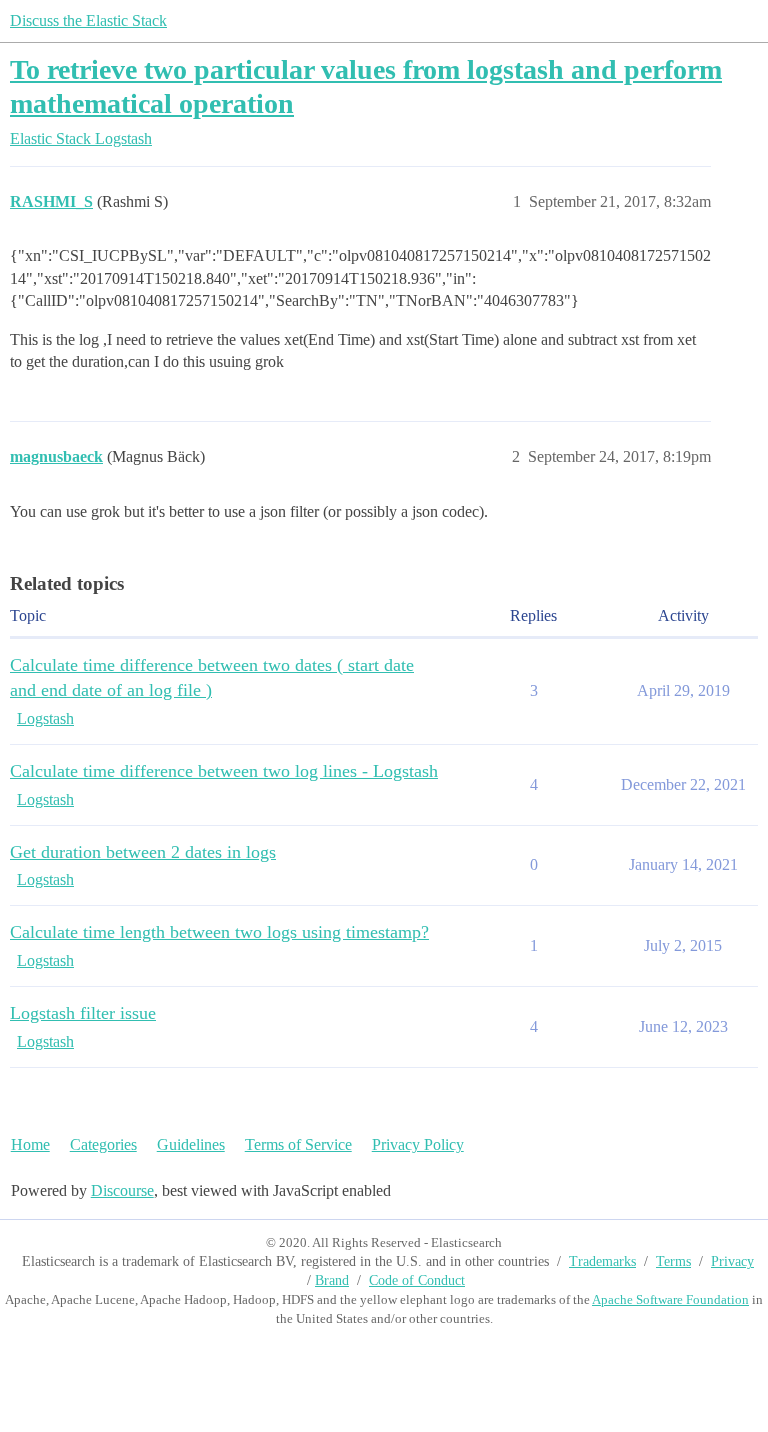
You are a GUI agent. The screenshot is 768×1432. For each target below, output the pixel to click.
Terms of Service (298, 1144)
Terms (673, 1261)
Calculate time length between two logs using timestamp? (219, 932)
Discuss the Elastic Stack (88, 20)
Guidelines (191, 1144)
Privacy (732, 1261)
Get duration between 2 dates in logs (143, 852)
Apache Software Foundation (670, 1299)
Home (30, 1144)
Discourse (122, 1190)
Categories (103, 1144)
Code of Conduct (417, 1280)
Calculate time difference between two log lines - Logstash (224, 771)
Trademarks (602, 1261)
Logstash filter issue (83, 1013)
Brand (332, 1280)
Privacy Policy (418, 1144)
